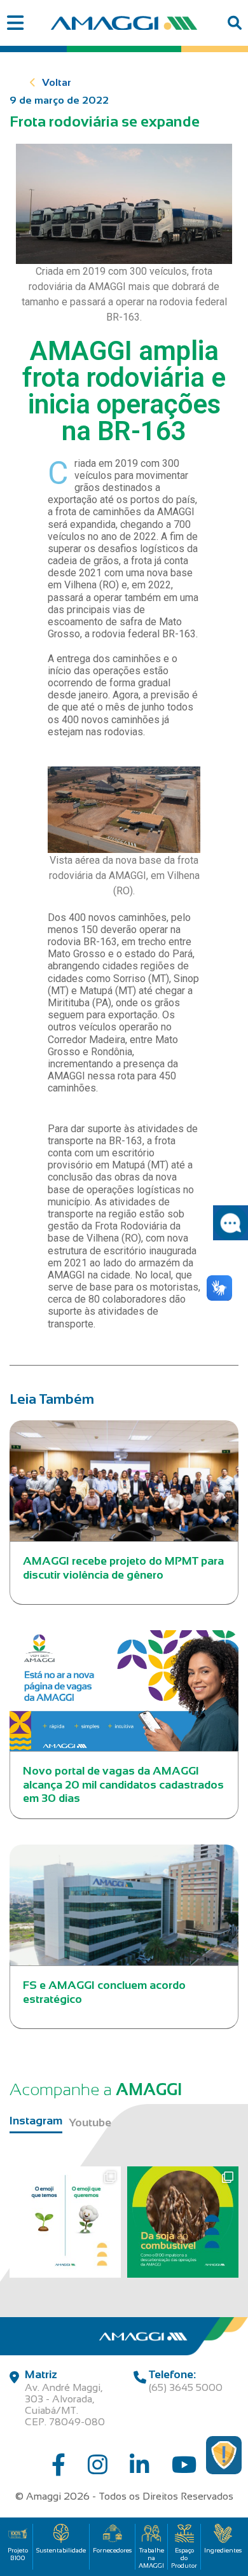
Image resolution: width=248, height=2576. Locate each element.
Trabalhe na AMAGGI (151, 2558)
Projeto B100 (18, 2554)
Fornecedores (112, 2550)
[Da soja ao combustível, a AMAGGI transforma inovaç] (183, 2222)
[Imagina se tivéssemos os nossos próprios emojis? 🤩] (65, 2222)
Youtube (90, 2122)
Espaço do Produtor (184, 2558)
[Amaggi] (124, 23)
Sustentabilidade (61, 2550)
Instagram (36, 2121)
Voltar (57, 82)
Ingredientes (223, 2550)
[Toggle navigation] (15, 23)
